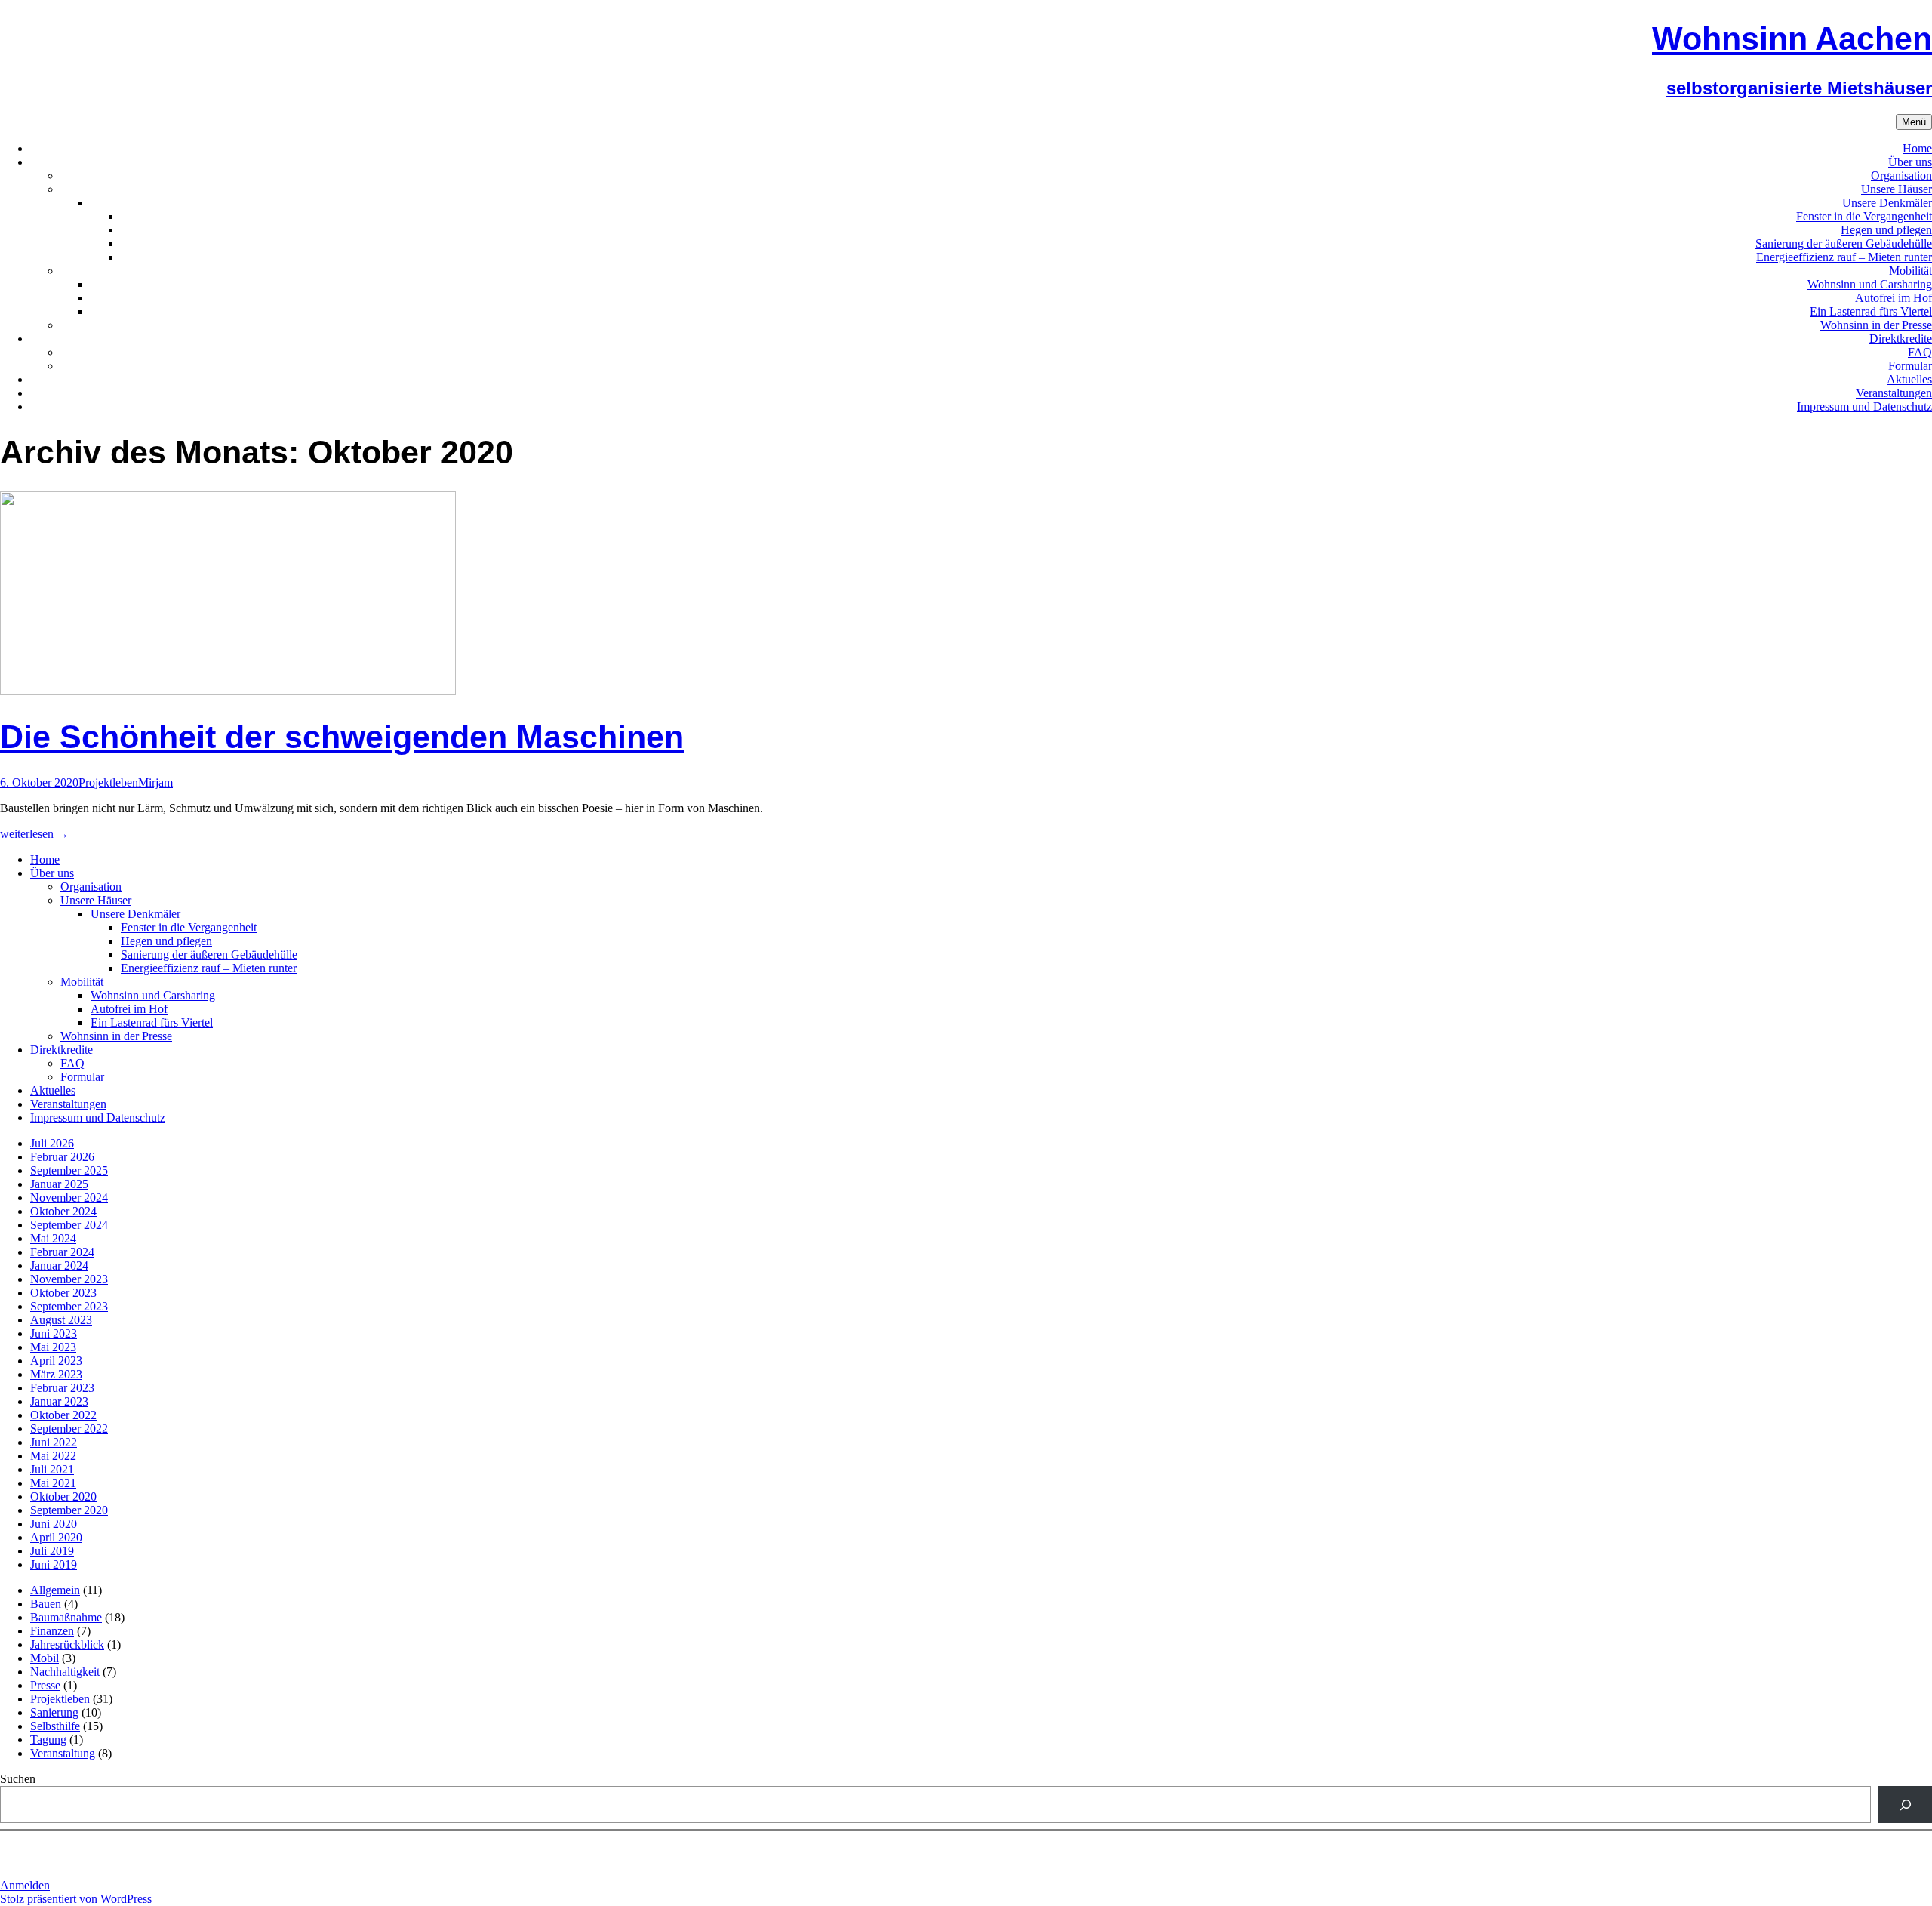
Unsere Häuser (1897, 189)
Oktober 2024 (63, 1211)
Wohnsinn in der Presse (1876, 325)
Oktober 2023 (63, 1293)
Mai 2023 (53, 1347)
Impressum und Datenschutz (1864, 406)
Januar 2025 (59, 1184)
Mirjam (155, 782)
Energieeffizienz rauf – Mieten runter (1844, 257)
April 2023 (56, 1361)
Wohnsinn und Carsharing (1870, 284)
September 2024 (69, 1225)
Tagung (48, 1740)
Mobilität (1910, 271)
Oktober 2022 (63, 1415)
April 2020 (56, 1537)
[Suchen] (1905, 1804)
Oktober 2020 (63, 1496)
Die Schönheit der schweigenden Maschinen (342, 737)
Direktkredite (1901, 339)
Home (1917, 148)
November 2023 (69, 1279)
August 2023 (61, 1320)
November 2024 (69, 1198)
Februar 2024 (62, 1252)
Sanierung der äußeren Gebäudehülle (1844, 243)
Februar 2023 (62, 1388)
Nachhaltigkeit (65, 1672)
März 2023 (56, 1374)
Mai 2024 (53, 1238)
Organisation (1901, 176)
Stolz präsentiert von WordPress (76, 1899)
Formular (1910, 366)
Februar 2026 (62, 1157)
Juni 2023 (54, 1333)
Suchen (18, 1779)
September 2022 (69, 1429)
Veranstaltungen (1894, 393)
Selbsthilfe (55, 1726)
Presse (45, 1685)
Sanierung (54, 1712)
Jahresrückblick (67, 1644)
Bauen (46, 1604)
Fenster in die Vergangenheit (1864, 216)
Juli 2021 (52, 1469)
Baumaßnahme (66, 1617)
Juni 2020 (54, 1524)
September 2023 (69, 1306)
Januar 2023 (59, 1401)
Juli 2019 (52, 1551)
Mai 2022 (53, 1456)
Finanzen (52, 1631)
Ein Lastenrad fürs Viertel (1871, 311)
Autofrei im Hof (1894, 298)
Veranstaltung (63, 1753)
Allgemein (55, 1590)
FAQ (1920, 352)
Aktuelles (1909, 379)
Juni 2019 (54, 1564)
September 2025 (69, 1170)
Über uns (1910, 162)
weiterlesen (34, 834)
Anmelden (25, 1885)
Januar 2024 (59, 1266)
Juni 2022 (54, 1442)
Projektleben (108, 782)
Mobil (45, 1658)
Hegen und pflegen (1886, 230)
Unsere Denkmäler (1887, 203)
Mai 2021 (53, 1483)
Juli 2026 (52, 1143)
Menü (1914, 122)
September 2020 (69, 1510)
